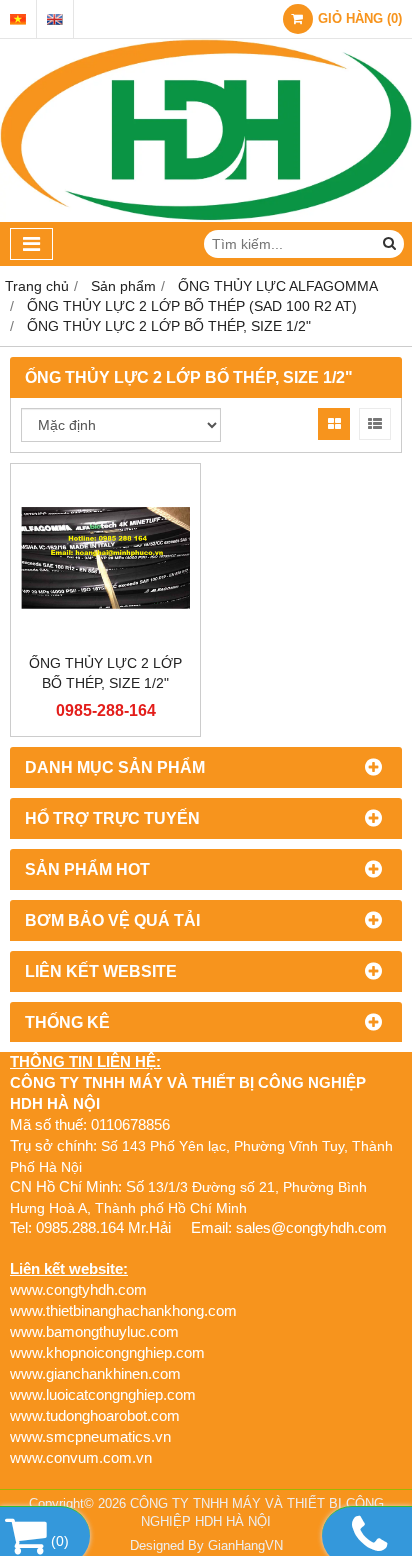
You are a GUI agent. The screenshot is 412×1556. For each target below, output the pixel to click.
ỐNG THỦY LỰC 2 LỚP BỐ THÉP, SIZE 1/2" (105, 673)
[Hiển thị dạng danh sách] (375, 424)
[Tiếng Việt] (18, 19)
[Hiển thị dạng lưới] (334, 424)
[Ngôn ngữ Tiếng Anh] (55, 19)
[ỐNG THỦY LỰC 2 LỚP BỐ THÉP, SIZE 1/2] (105, 558)
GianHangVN (245, 1546)
